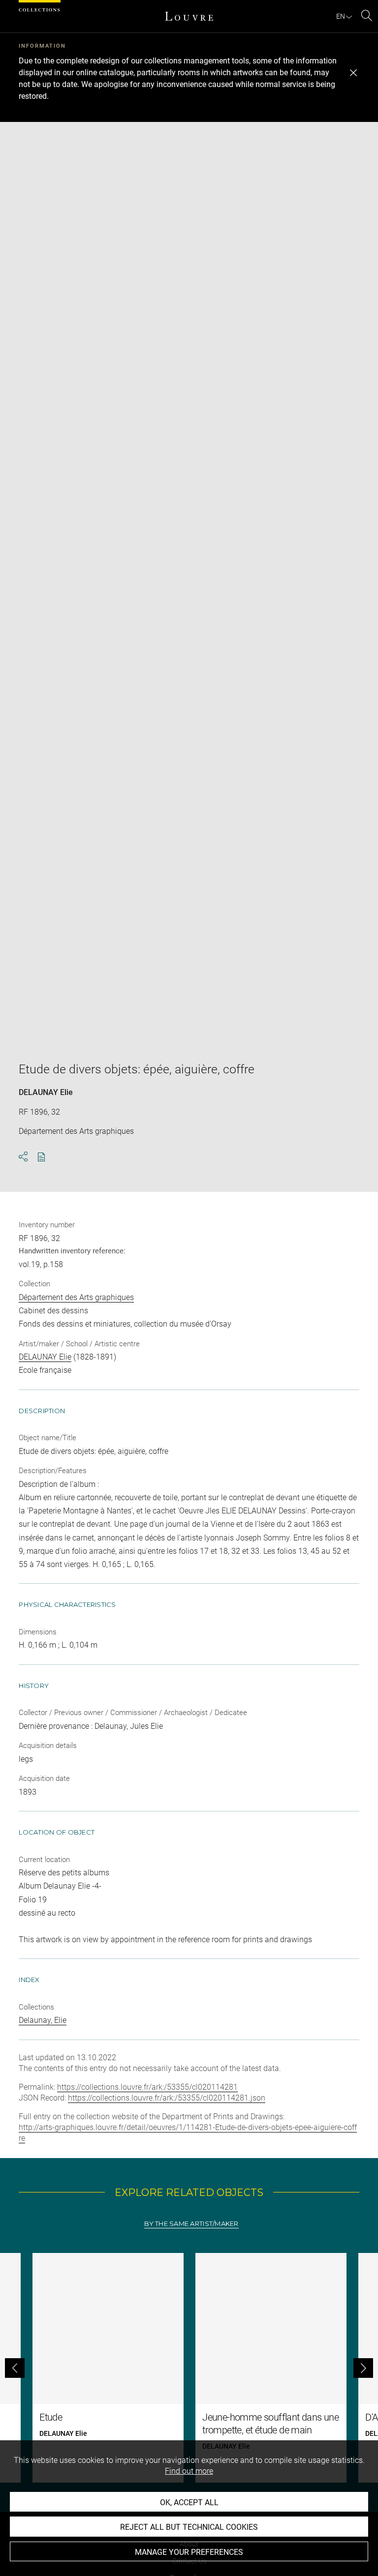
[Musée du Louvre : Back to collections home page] (189, 16)
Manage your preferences (189, 2552)
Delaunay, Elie (43, 2020)
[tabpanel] (189, 2368)
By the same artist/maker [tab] (191, 2224)
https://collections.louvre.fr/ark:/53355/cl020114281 (147, 2087)
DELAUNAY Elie (46, 1092)
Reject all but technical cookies (189, 2527)
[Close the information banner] (353, 73)
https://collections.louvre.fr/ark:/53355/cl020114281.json (167, 2098)
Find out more (189, 2471)
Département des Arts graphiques (76, 1297)
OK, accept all (189, 2502)
